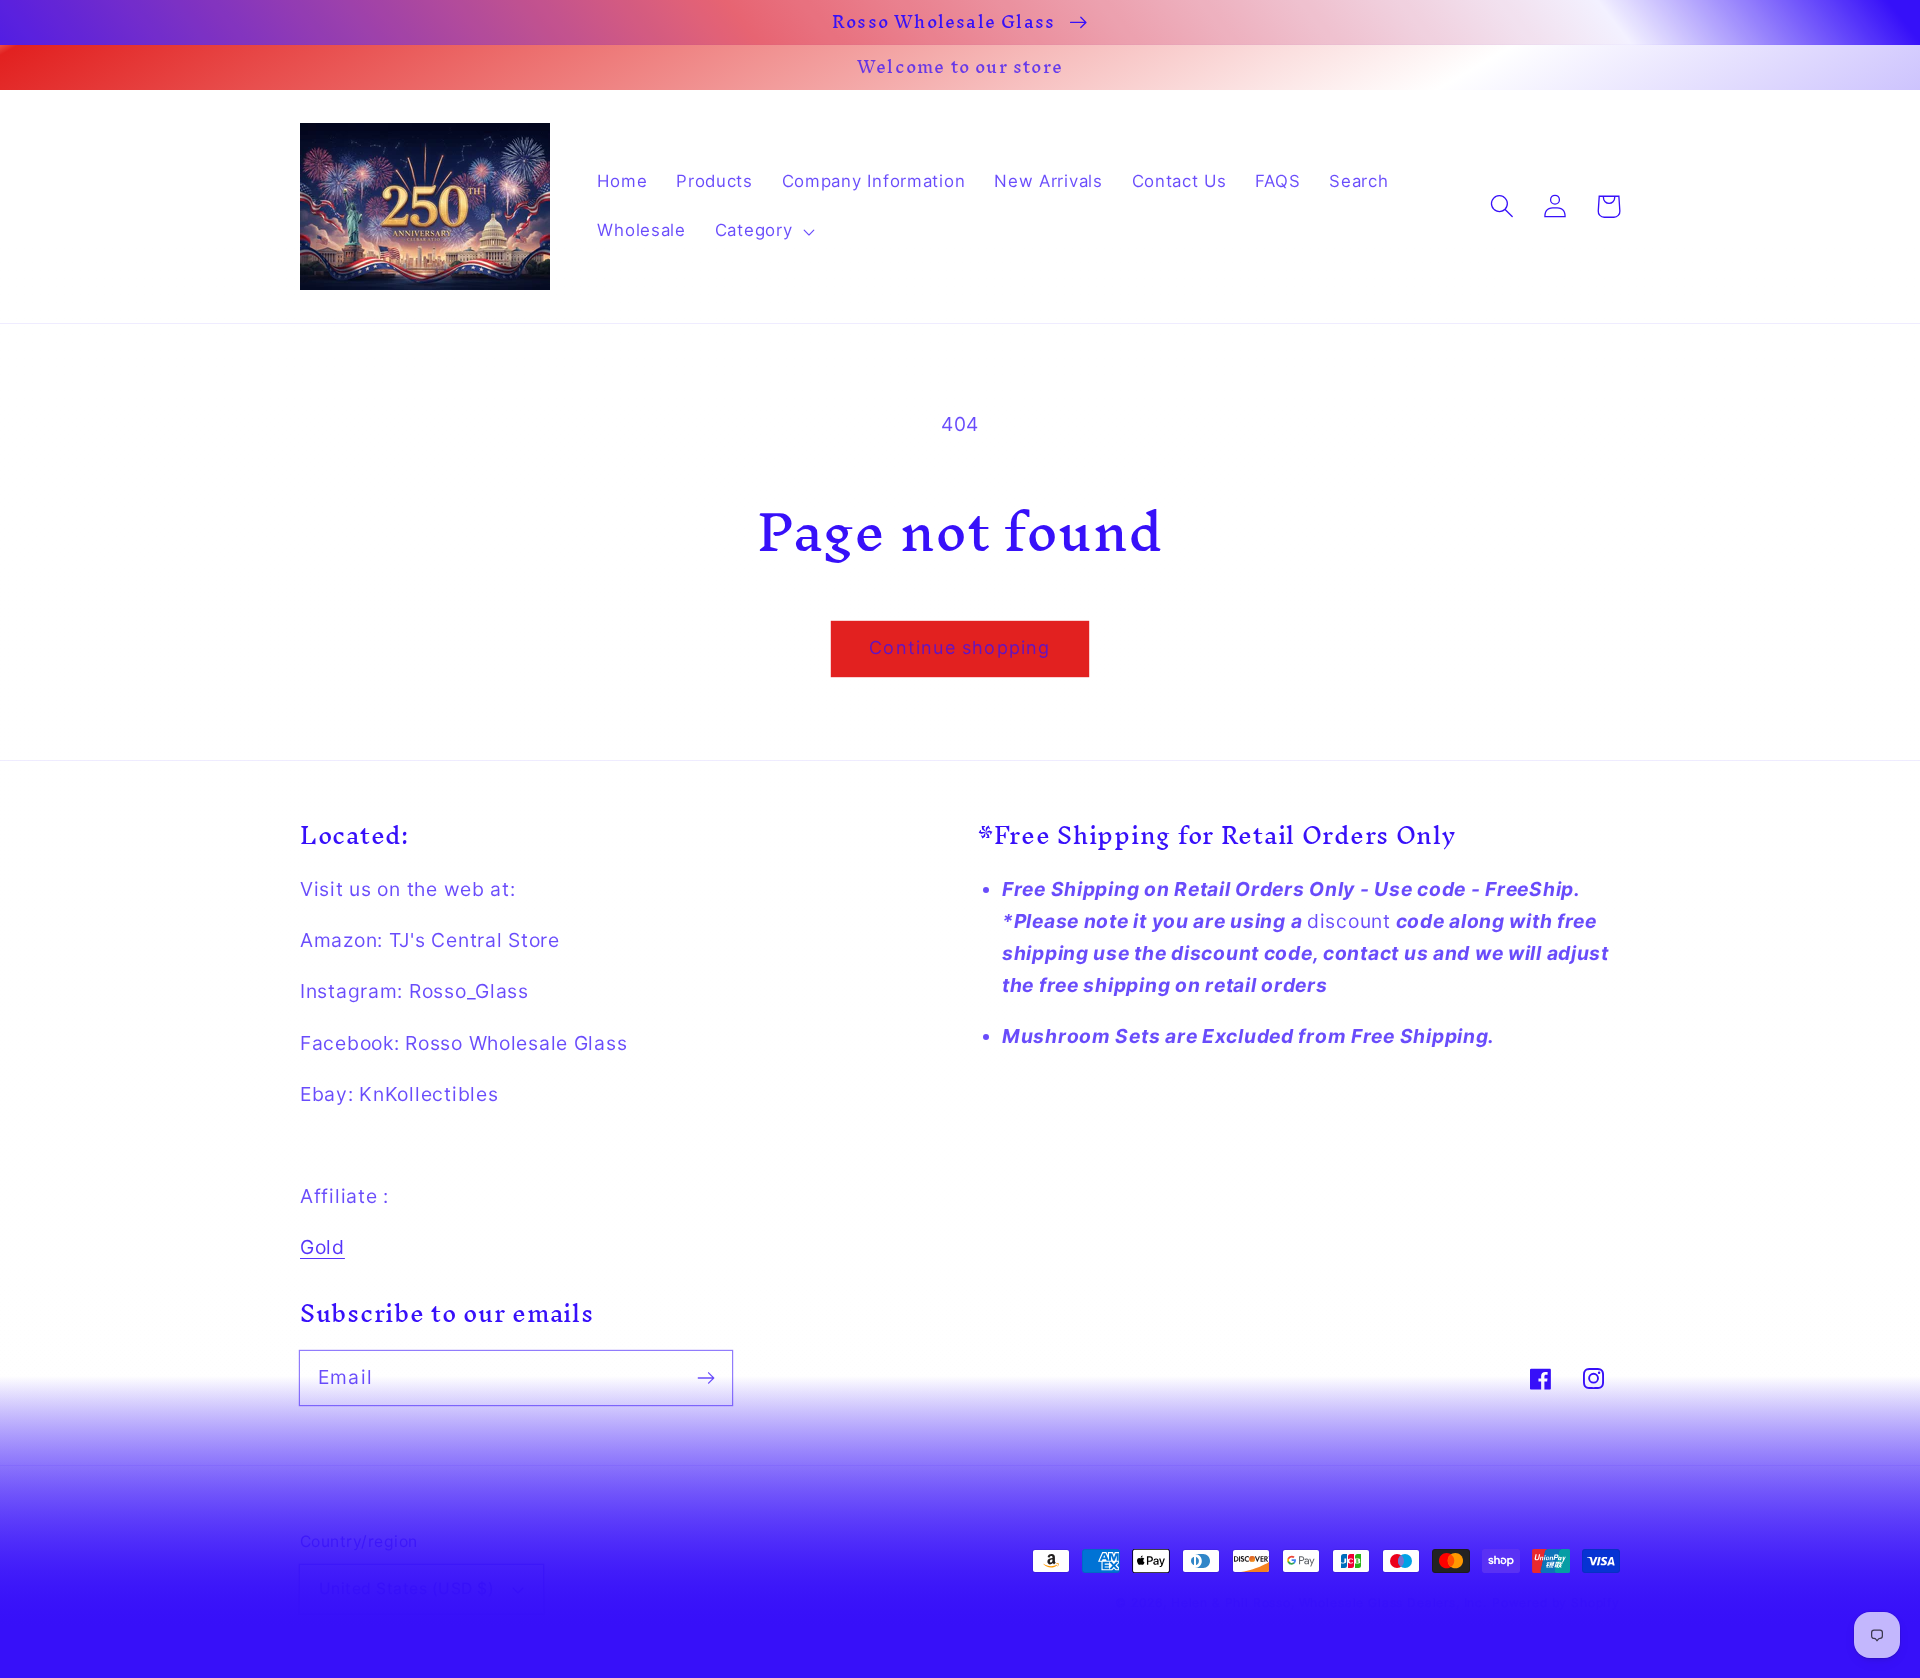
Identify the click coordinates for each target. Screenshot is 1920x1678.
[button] (762, 231)
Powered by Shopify (1556, 1602)
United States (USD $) (406, 1588)
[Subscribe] (705, 1377)
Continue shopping (959, 647)
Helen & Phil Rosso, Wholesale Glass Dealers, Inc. (1329, 1602)
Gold (322, 1247)
